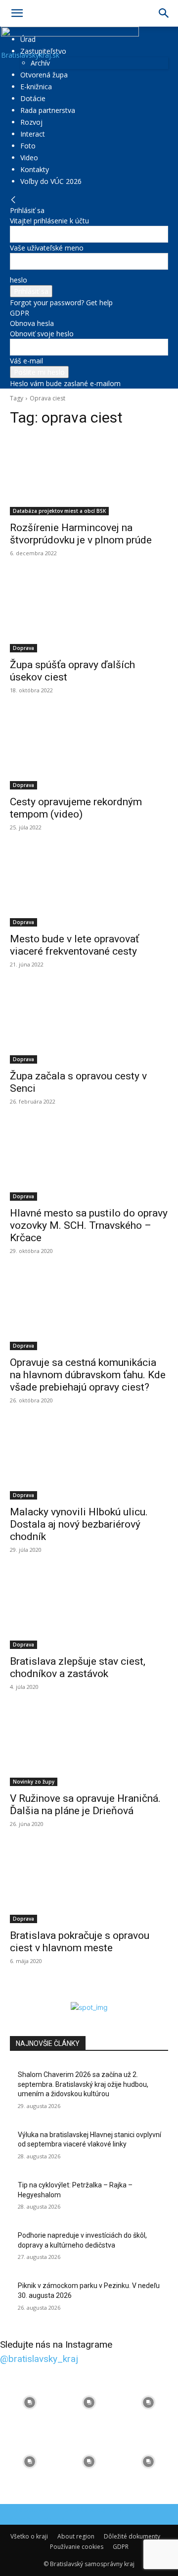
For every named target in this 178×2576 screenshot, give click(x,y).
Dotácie (33, 98)
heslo (19, 280)
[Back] (13, 200)
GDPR (20, 313)
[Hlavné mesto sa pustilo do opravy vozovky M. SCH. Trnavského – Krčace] (89, 1161)
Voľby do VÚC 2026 (51, 181)
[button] (17, 13)
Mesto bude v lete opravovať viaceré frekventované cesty (74, 945)
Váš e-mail (26, 361)
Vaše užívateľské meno (47, 248)
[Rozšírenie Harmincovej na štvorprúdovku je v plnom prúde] (89, 476)
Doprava (23, 648)
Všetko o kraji (29, 2536)
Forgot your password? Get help (61, 303)
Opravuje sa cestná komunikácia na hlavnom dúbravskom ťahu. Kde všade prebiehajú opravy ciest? (88, 1375)
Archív (40, 63)
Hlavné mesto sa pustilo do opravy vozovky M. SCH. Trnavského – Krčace (89, 1225)
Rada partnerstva (48, 110)
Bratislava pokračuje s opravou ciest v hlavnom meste (80, 1942)
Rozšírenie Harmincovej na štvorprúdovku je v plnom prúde (81, 534)
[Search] (164, 13)
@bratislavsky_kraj (39, 2359)
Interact (33, 134)
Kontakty (35, 169)
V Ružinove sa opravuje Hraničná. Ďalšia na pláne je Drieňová (85, 1805)
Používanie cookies (77, 2547)
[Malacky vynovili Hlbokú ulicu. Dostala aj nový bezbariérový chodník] (89, 1460)
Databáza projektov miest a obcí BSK (59, 511)
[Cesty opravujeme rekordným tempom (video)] (89, 750)
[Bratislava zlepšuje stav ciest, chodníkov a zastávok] (89, 1610)
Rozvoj (31, 122)
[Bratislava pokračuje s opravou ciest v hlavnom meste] (89, 1884)
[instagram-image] (30, 2402)
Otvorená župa (44, 75)
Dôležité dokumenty (132, 2536)
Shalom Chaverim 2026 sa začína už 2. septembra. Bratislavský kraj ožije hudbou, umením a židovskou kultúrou (83, 2084)
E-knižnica (36, 87)
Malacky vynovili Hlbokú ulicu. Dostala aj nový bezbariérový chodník (79, 1524)
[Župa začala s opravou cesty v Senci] (89, 1024)
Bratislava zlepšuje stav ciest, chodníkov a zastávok (78, 1667)
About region (76, 2536)
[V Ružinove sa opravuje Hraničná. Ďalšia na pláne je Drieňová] (89, 1747)
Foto (28, 146)
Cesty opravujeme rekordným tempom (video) (76, 808)
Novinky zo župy (34, 1782)
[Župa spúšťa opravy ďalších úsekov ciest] (89, 613)
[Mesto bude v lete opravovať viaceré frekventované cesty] (89, 887)
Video (29, 158)
